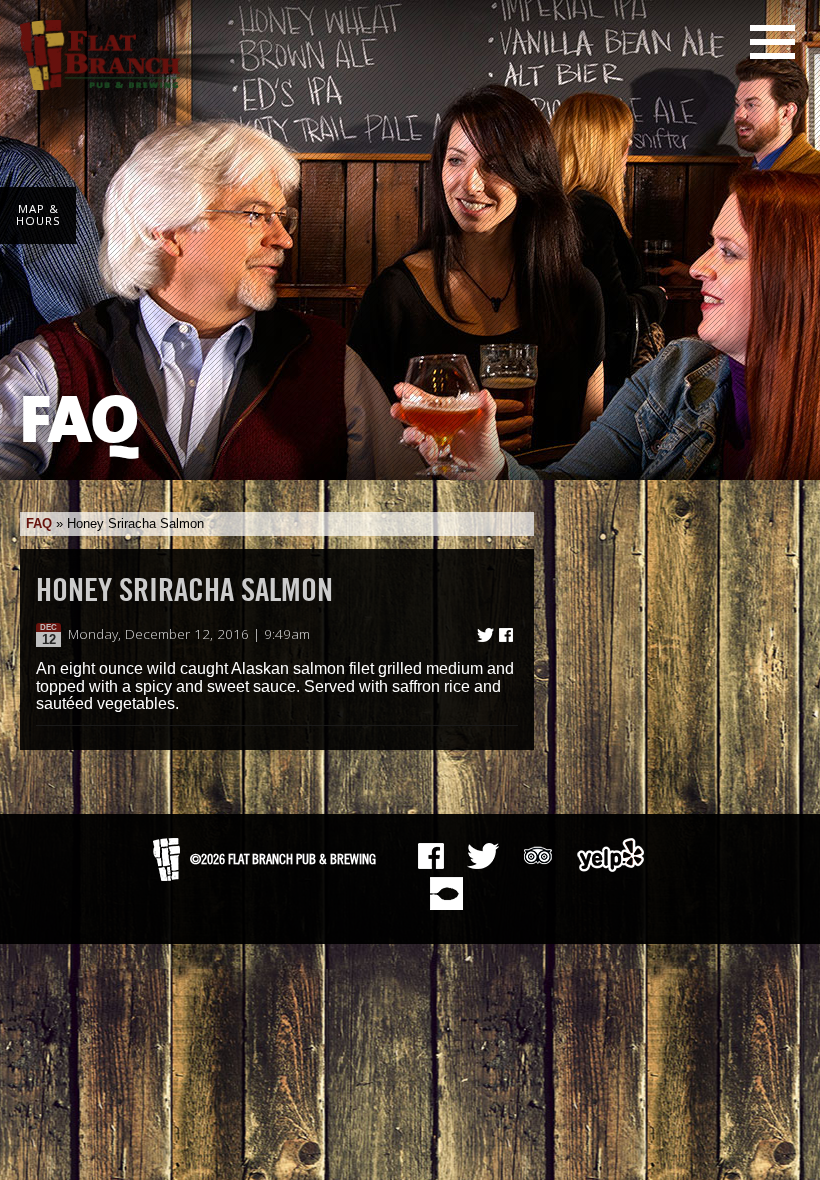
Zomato (446, 893)
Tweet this (485, 635)
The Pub (483, 856)
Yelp (611, 855)
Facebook (431, 856)
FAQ (39, 523)
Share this (506, 635)
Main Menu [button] (772, 42)
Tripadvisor (538, 853)
